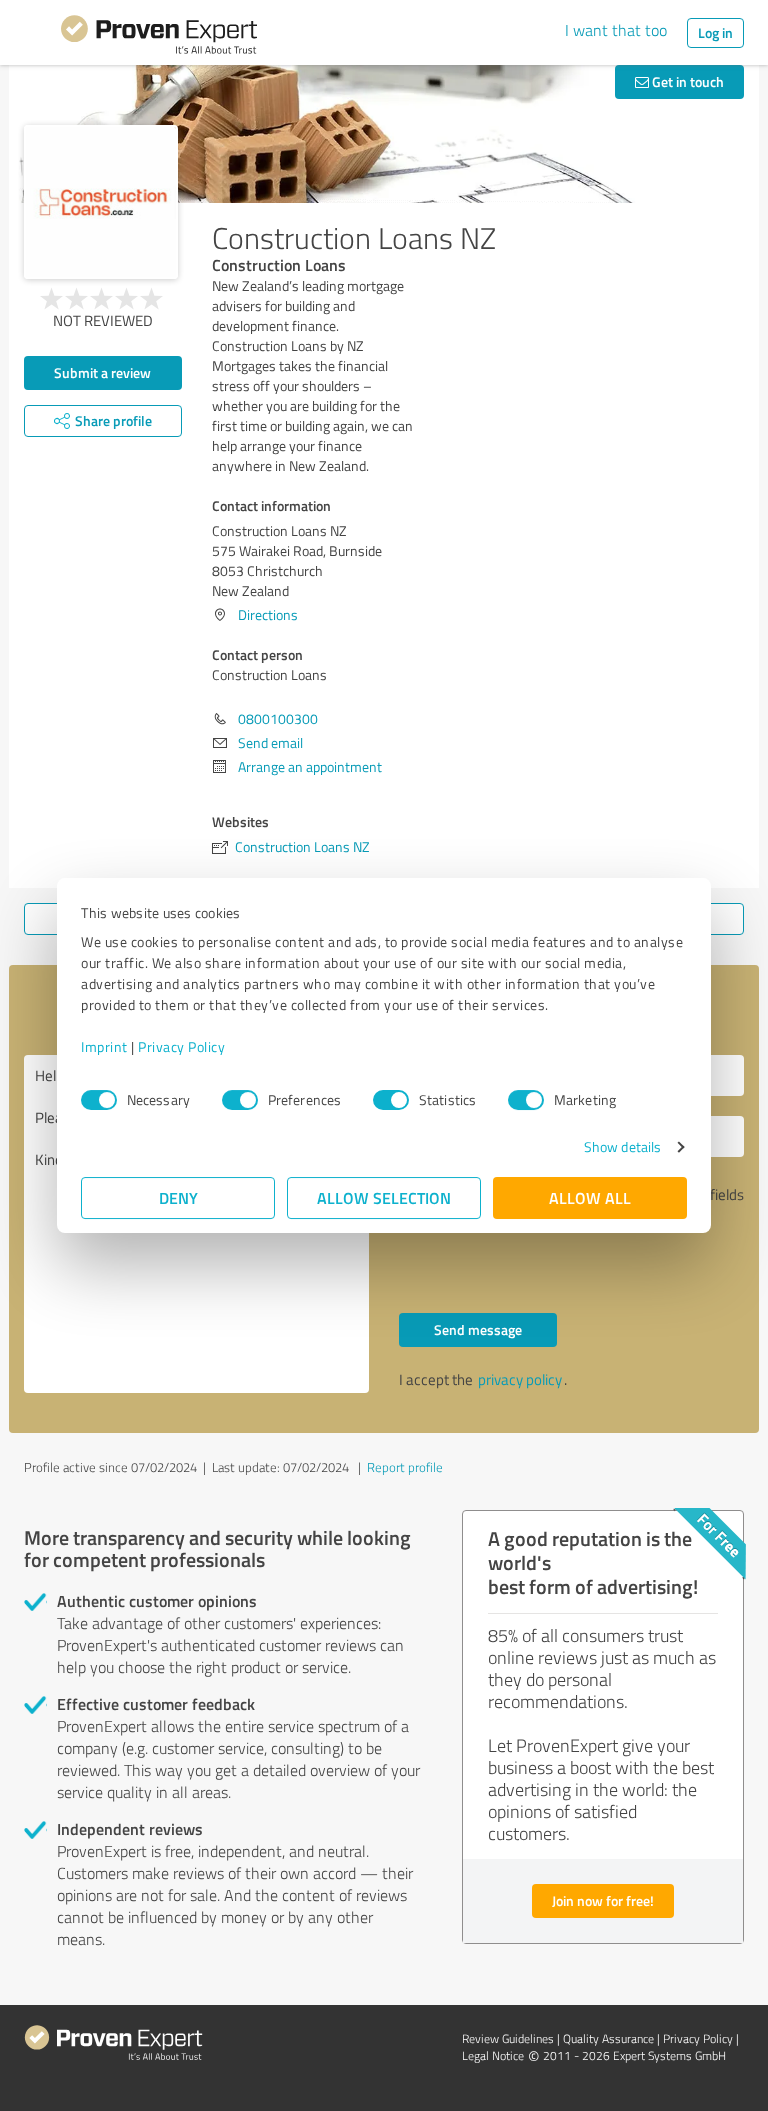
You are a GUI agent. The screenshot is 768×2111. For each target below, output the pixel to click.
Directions (268, 614)
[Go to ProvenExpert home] (159, 38)
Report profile (405, 1467)
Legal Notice (493, 2055)
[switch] (240, 1100)
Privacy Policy (181, 1046)
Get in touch (686, 81)
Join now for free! (603, 1900)
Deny (178, 1197)
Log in (715, 32)
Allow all (590, 1197)
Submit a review (102, 372)
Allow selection (384, 1197)
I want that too (616, 30)
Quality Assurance (608, 2038)
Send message (478, 1329)
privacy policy (520, 1379)
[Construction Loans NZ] (101, 202)
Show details (622, 1146)
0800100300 (278, 718)
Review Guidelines (508, 2038)
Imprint (104, 1046)
